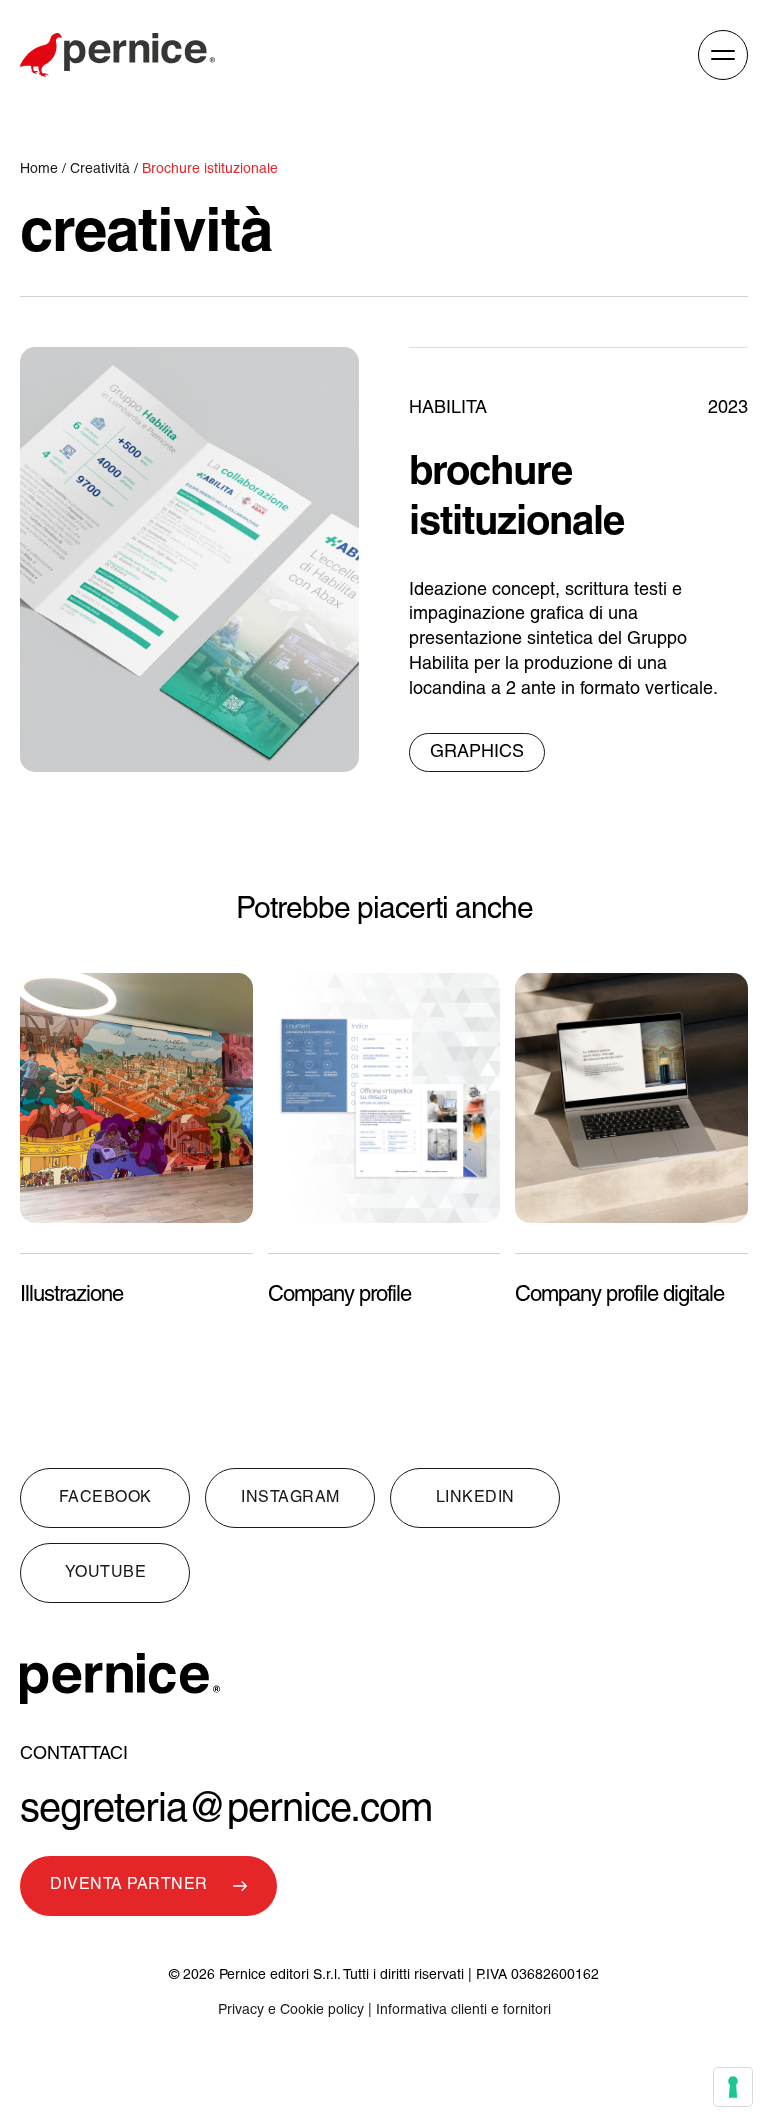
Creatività (100, 169)
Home (41, 169)
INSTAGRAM (290, 1498)
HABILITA (448, 408)
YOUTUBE (106, 1573)
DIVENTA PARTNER (129, 1885)
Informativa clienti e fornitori (463, 2010)
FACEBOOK (105, 1498)
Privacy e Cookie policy (291, 2010)
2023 (728, 408)
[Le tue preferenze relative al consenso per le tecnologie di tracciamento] (733, 2087)
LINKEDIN (475, 1498)
